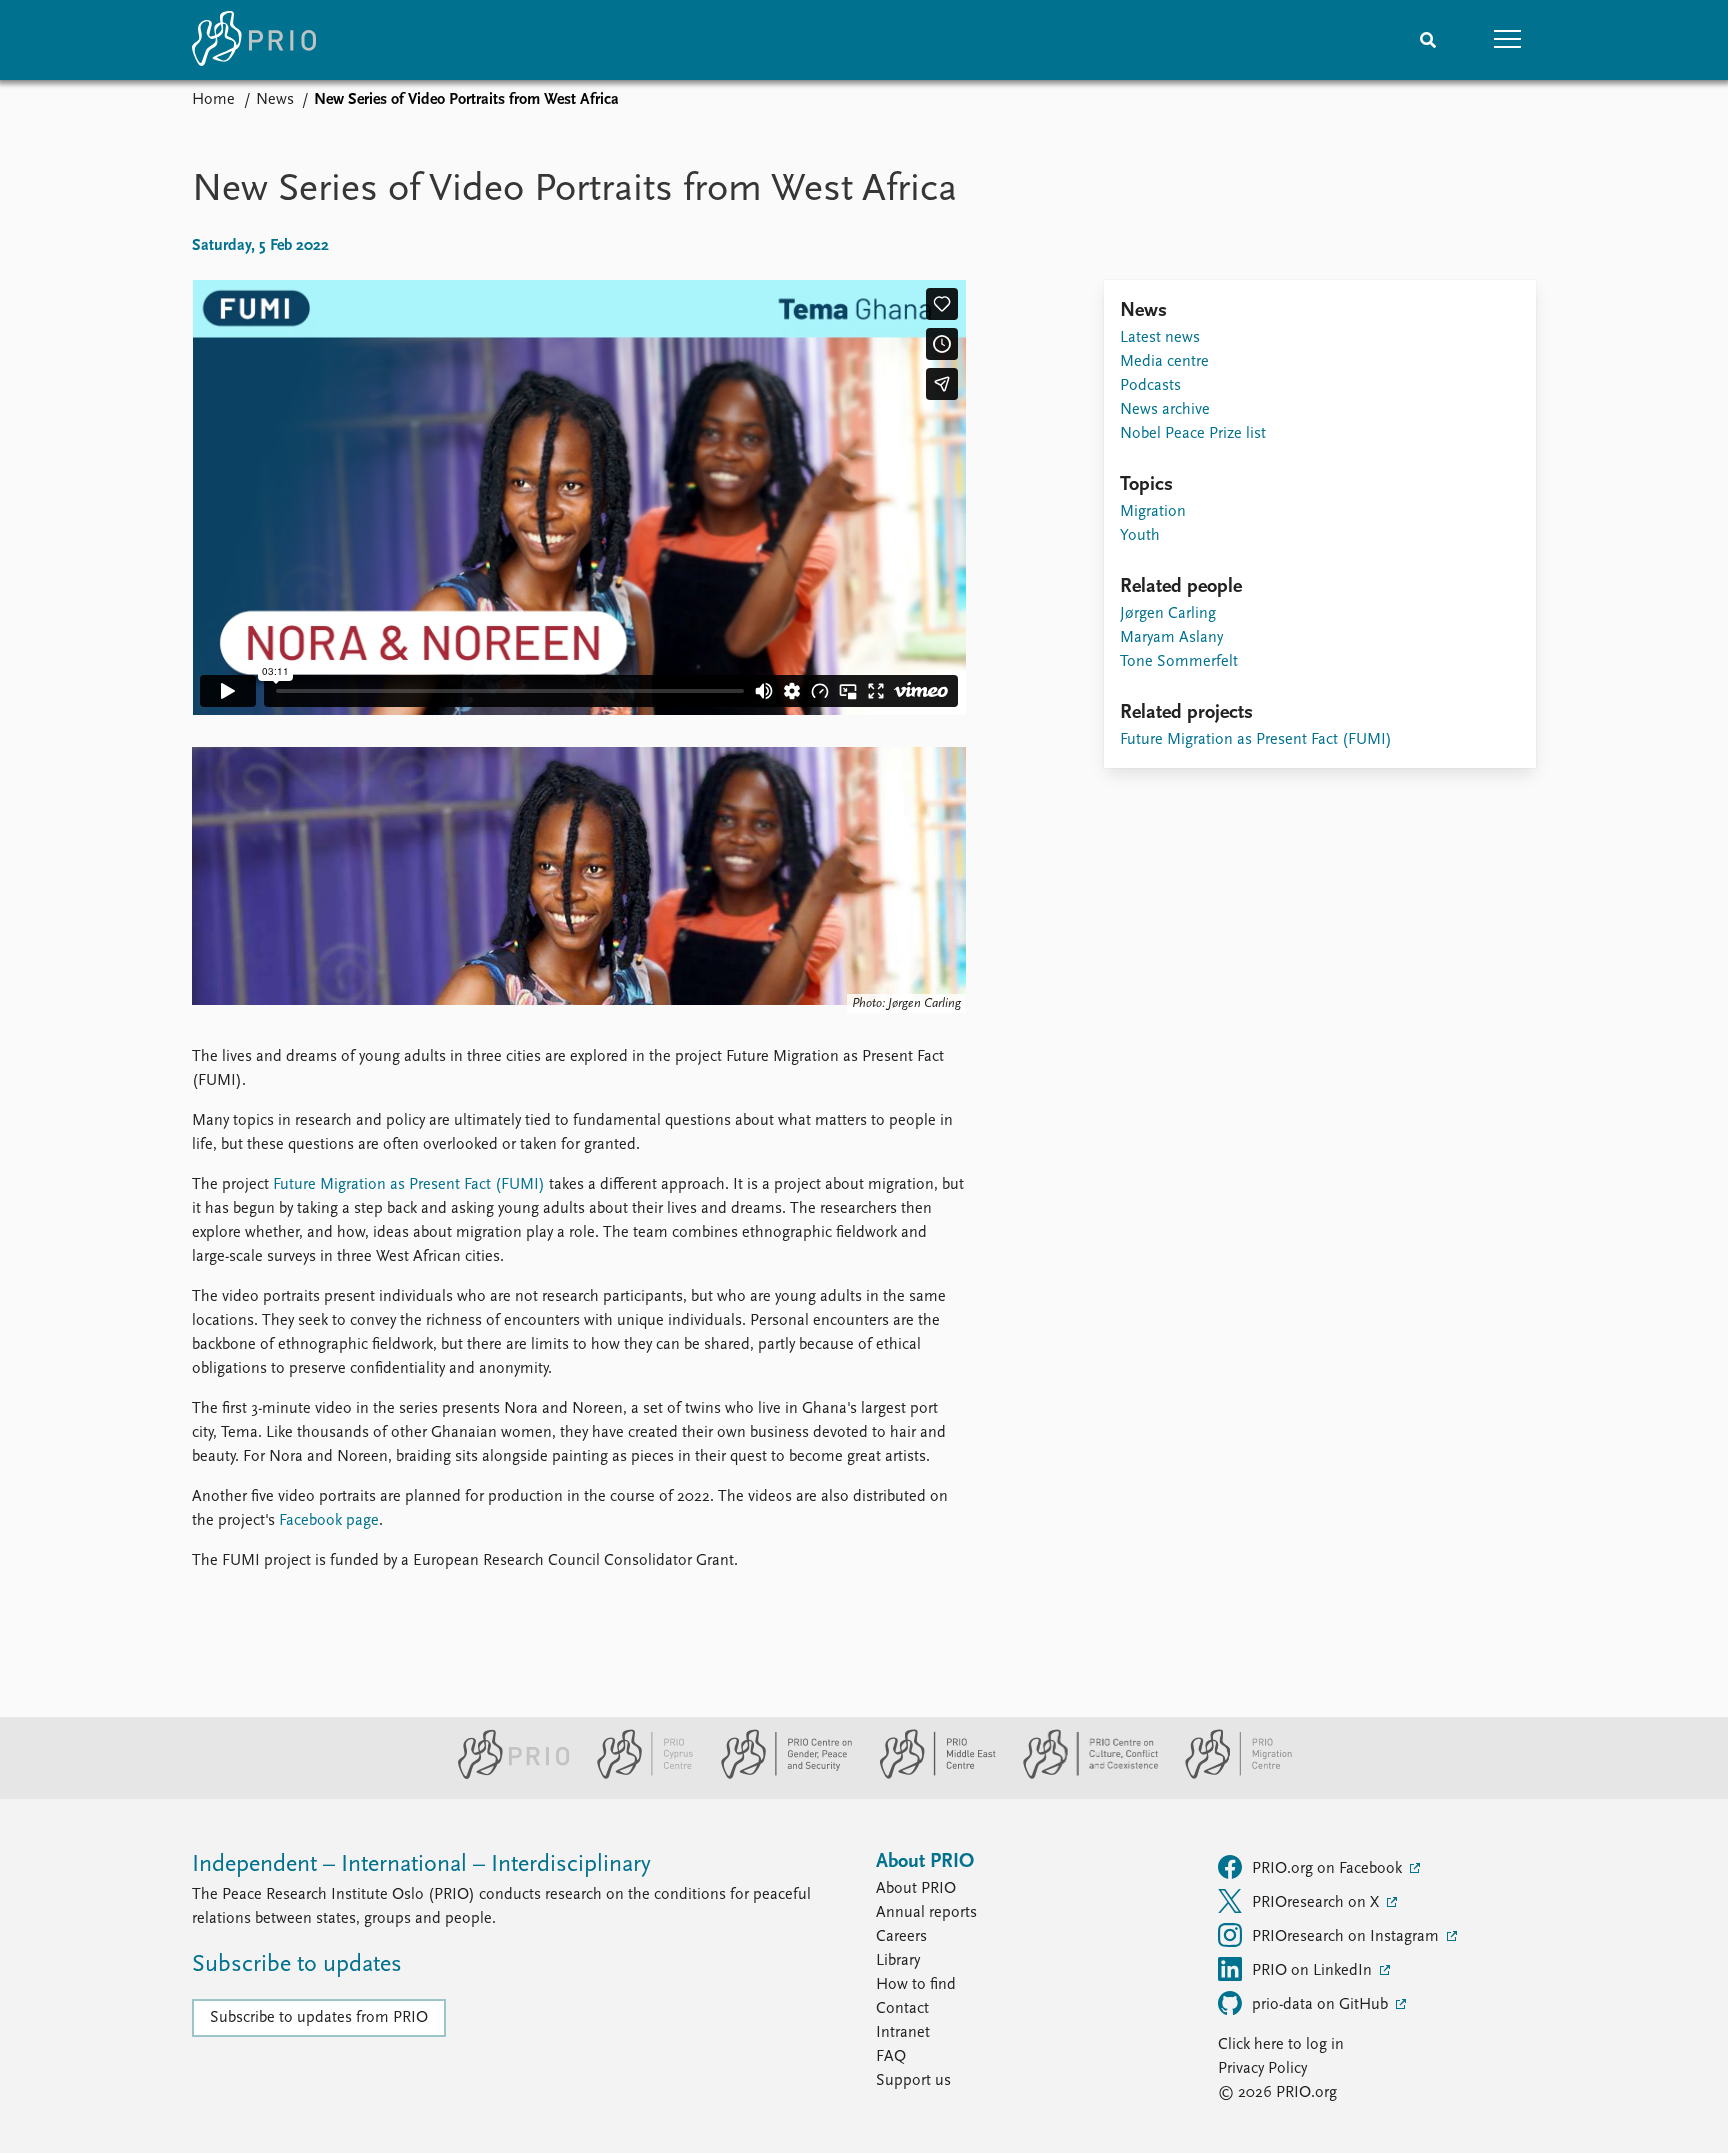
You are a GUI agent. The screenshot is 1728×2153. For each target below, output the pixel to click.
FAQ (891, 2057)
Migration (1153, 512)
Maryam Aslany (1171, 638)
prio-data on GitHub (1322, 2005)
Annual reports (926, 1913)
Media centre (1164, 362)
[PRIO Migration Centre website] (1228, 1775)
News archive (1165, 410)
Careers (901, 1937)
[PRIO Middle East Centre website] (929, 1775)
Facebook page (329, 1521)
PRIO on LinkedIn (1314, 1971)
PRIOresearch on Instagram (1347, 1937)
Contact (902, 2009)
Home (213, 100)
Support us (913, 2081)
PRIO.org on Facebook (1329, 1869)
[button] (1508, 40)
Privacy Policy (1262, 2069)
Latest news (1160, 338)
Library (898, 1961)
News (275, 100)
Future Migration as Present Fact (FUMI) (409, 1185)
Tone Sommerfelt (1179, 662)
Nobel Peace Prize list (1193, 434)
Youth (1140, 536)
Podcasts (1150, 386)
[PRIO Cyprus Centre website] (637, 1775)
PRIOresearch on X (1317, 1903)
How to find (916, 1985)
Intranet (903, 2033)
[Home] (254, 40)
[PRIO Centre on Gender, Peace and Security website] (778, 1775)
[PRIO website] (505, 1775)
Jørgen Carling (1168, 614)
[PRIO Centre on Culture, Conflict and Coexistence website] (1082, 1775)
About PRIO (916, 1889)
